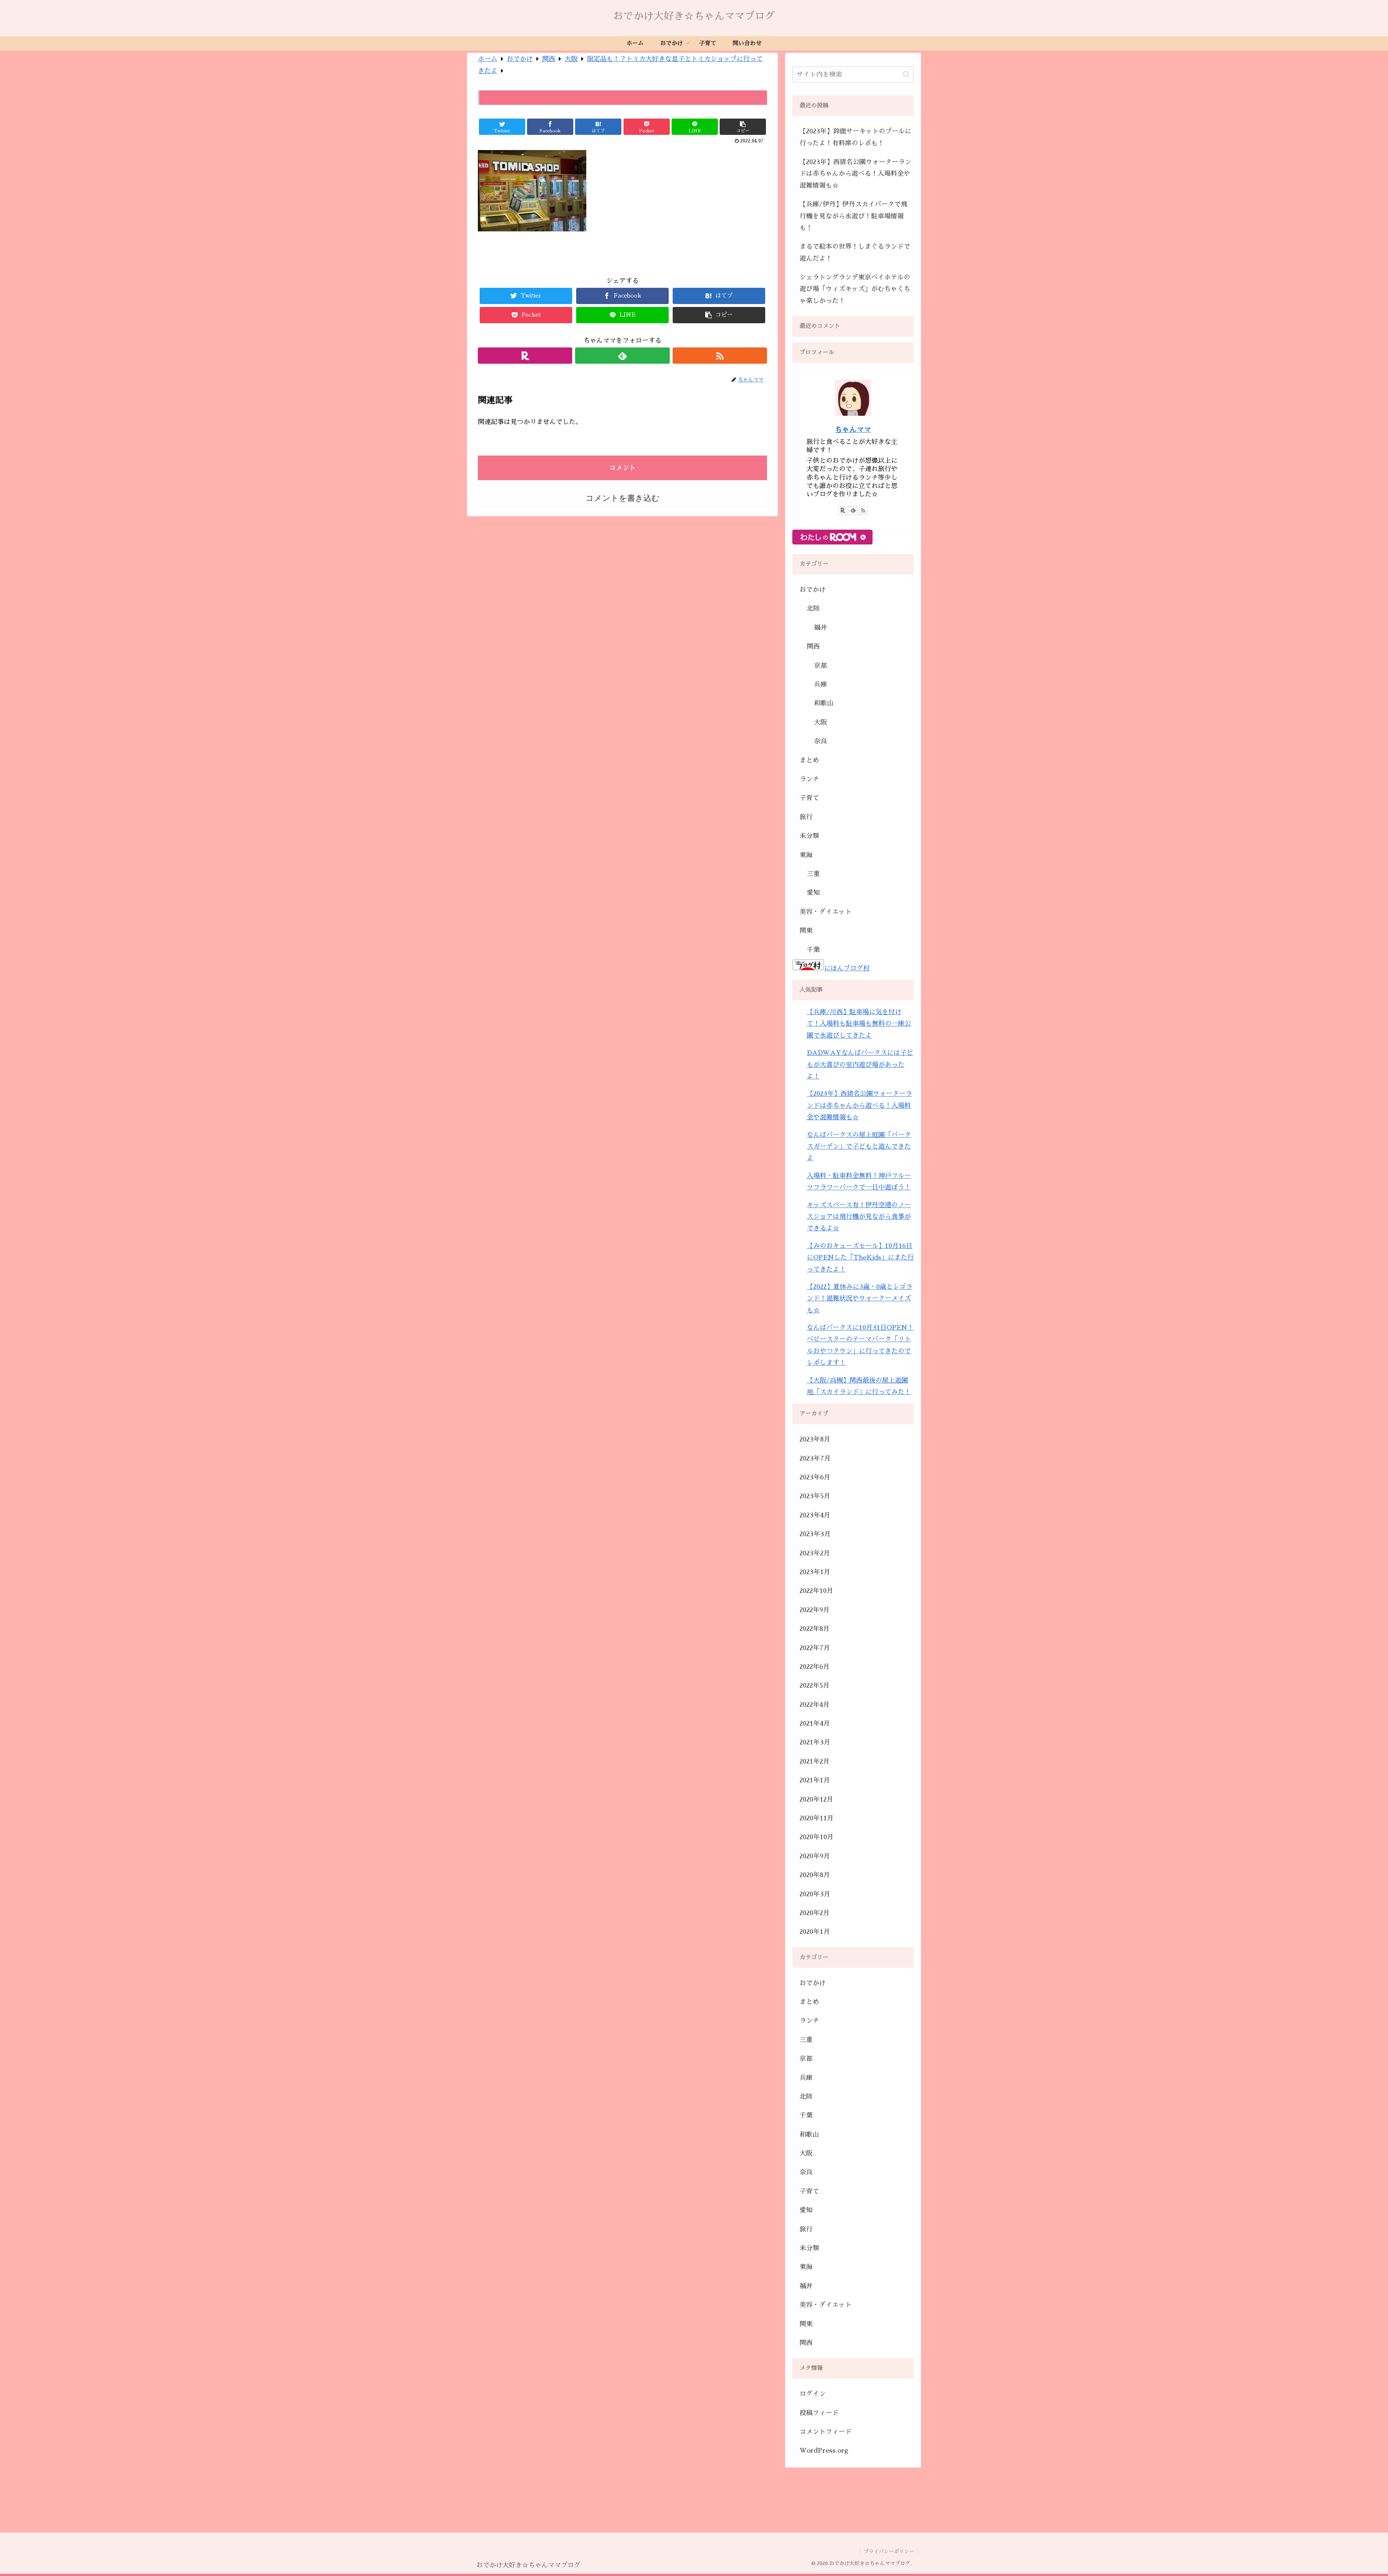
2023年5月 (815, 1496)
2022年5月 (815, 1686)
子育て (809, 798)
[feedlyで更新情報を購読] (622, 356)
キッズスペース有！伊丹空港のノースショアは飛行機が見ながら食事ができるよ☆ (859, 1217)
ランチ (809, 779)
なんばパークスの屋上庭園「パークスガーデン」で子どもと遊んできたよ (859, 1147)
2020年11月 (817, 1818)
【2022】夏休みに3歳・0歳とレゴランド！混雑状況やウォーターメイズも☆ (860, 1298)
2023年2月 (815, 1553)
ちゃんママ (853, 430)
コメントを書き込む (623, 498)
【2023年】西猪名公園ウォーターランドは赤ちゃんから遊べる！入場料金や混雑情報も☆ (855, 174)
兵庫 (821, 684)
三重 (813, 874)
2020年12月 (816, 1799)
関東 (806, 931)
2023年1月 (815, 1572)
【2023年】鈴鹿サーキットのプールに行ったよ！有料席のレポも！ (855, 137)
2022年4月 (815, 1705)
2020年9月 (815, 1856)
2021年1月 (815, 1780)
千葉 (813, 950)
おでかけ (813, 590)
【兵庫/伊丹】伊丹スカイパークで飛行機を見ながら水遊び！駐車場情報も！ (853, 216)
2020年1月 (815, 1932)
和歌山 (824, 703)
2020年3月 (815, 1894)
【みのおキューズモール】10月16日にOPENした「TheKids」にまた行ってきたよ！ (860, 1258)
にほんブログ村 (847, 968)
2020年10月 (817, 1837)
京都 (821, 666)
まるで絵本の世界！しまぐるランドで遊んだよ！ (855, 252)
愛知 (813, 893)
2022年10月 (816, 1591)
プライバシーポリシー (889, 2551)
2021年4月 (815, 1723)
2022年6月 (815, 1667)
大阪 (821, 722)
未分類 (809, 836)
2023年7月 (815, 1458)
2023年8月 (815, 1439)
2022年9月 (815, 1610)
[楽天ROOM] (525, 356)
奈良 (821, 741)
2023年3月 (815, 1534)
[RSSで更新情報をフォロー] (720, 356)
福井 (821, 628)
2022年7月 (815, 1648)
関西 (813, 646)
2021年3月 (815, 1742)
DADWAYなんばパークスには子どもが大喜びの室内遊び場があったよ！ (860, 1065)
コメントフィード (826, 2432)
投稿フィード (819, 2413)
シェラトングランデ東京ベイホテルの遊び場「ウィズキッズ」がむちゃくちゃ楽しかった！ (855, 289)
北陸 (813, 608)
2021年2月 (815, 1761)
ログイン (813, 2394)
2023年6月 (815, 1477)
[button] (906, 74)
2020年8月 (815, 1875)
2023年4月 (815, 1515)
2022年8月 (815, 1629)
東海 (806, 855)
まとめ (809, 760)
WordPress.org (824, 2451)
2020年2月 (815, 1913)
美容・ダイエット (826, 912)
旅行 (806, 817)
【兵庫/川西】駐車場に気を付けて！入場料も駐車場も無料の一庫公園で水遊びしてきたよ (859, 1024)
